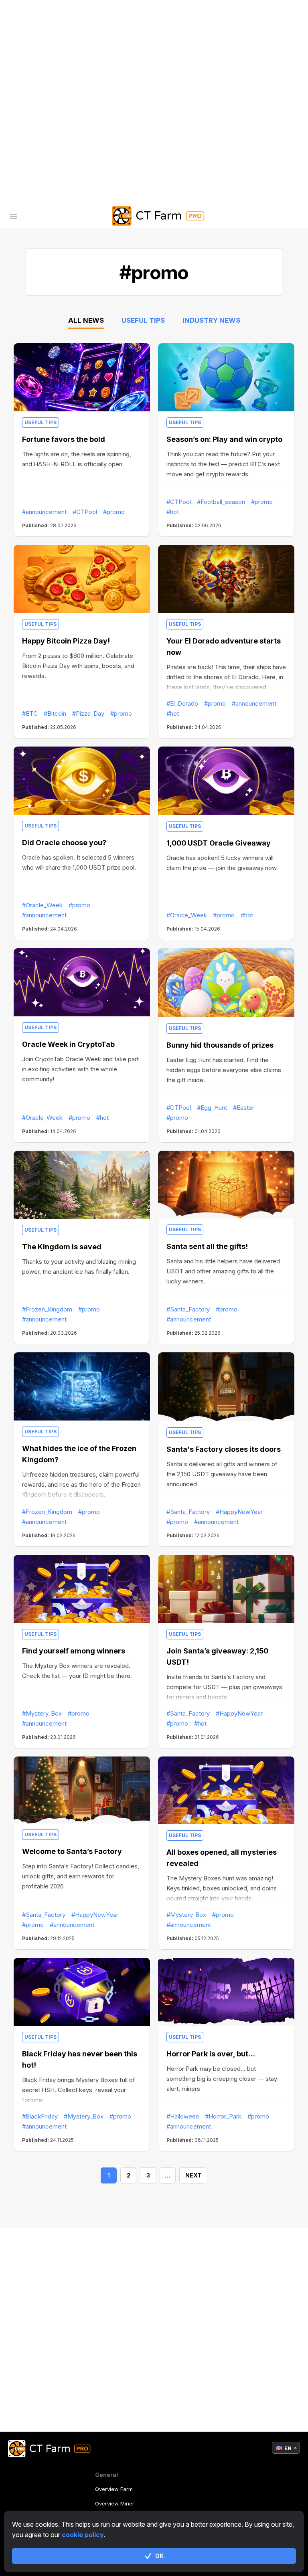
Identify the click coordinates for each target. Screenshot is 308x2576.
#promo (114, 512)
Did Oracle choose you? (64, 843)
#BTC (30, 713)
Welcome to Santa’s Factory (72, 1851)
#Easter (244, 1108)
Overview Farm (114, 2489)
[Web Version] (191, 142)
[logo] (154, 216)
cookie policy (83, 2535)
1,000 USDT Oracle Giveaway (219, 843)
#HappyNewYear (239, 1512)
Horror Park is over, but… (211, 2054)
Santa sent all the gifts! (207, 1246)
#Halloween (183, 2116)
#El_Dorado (182, 703)
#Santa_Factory (188, 1309)
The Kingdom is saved (62, 1247)
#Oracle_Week (42, 905)
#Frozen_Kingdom (47, 1309)
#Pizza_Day (88, 713)
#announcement (44, 512)
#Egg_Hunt (212, 1108)
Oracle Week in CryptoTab (68, 1044)
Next (193, 2175)
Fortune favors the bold (64, 439)
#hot (173, 512)
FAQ (42, 65)
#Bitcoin (55, 713)
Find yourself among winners (74, 1651)
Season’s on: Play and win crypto (224, 439)
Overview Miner (115, 2503)
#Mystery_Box (42, 1713)
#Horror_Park (223, 2116)
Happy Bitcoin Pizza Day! (66, 641)
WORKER (49, 48)
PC (40, 31)
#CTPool (85, 512)
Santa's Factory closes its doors (224, 1449)
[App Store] (118, 142)
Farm (34, 14)
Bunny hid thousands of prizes (220, 1045)
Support (50, 82)
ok (159, 2556)
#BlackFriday (40, 2116)
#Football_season (221, 502)
